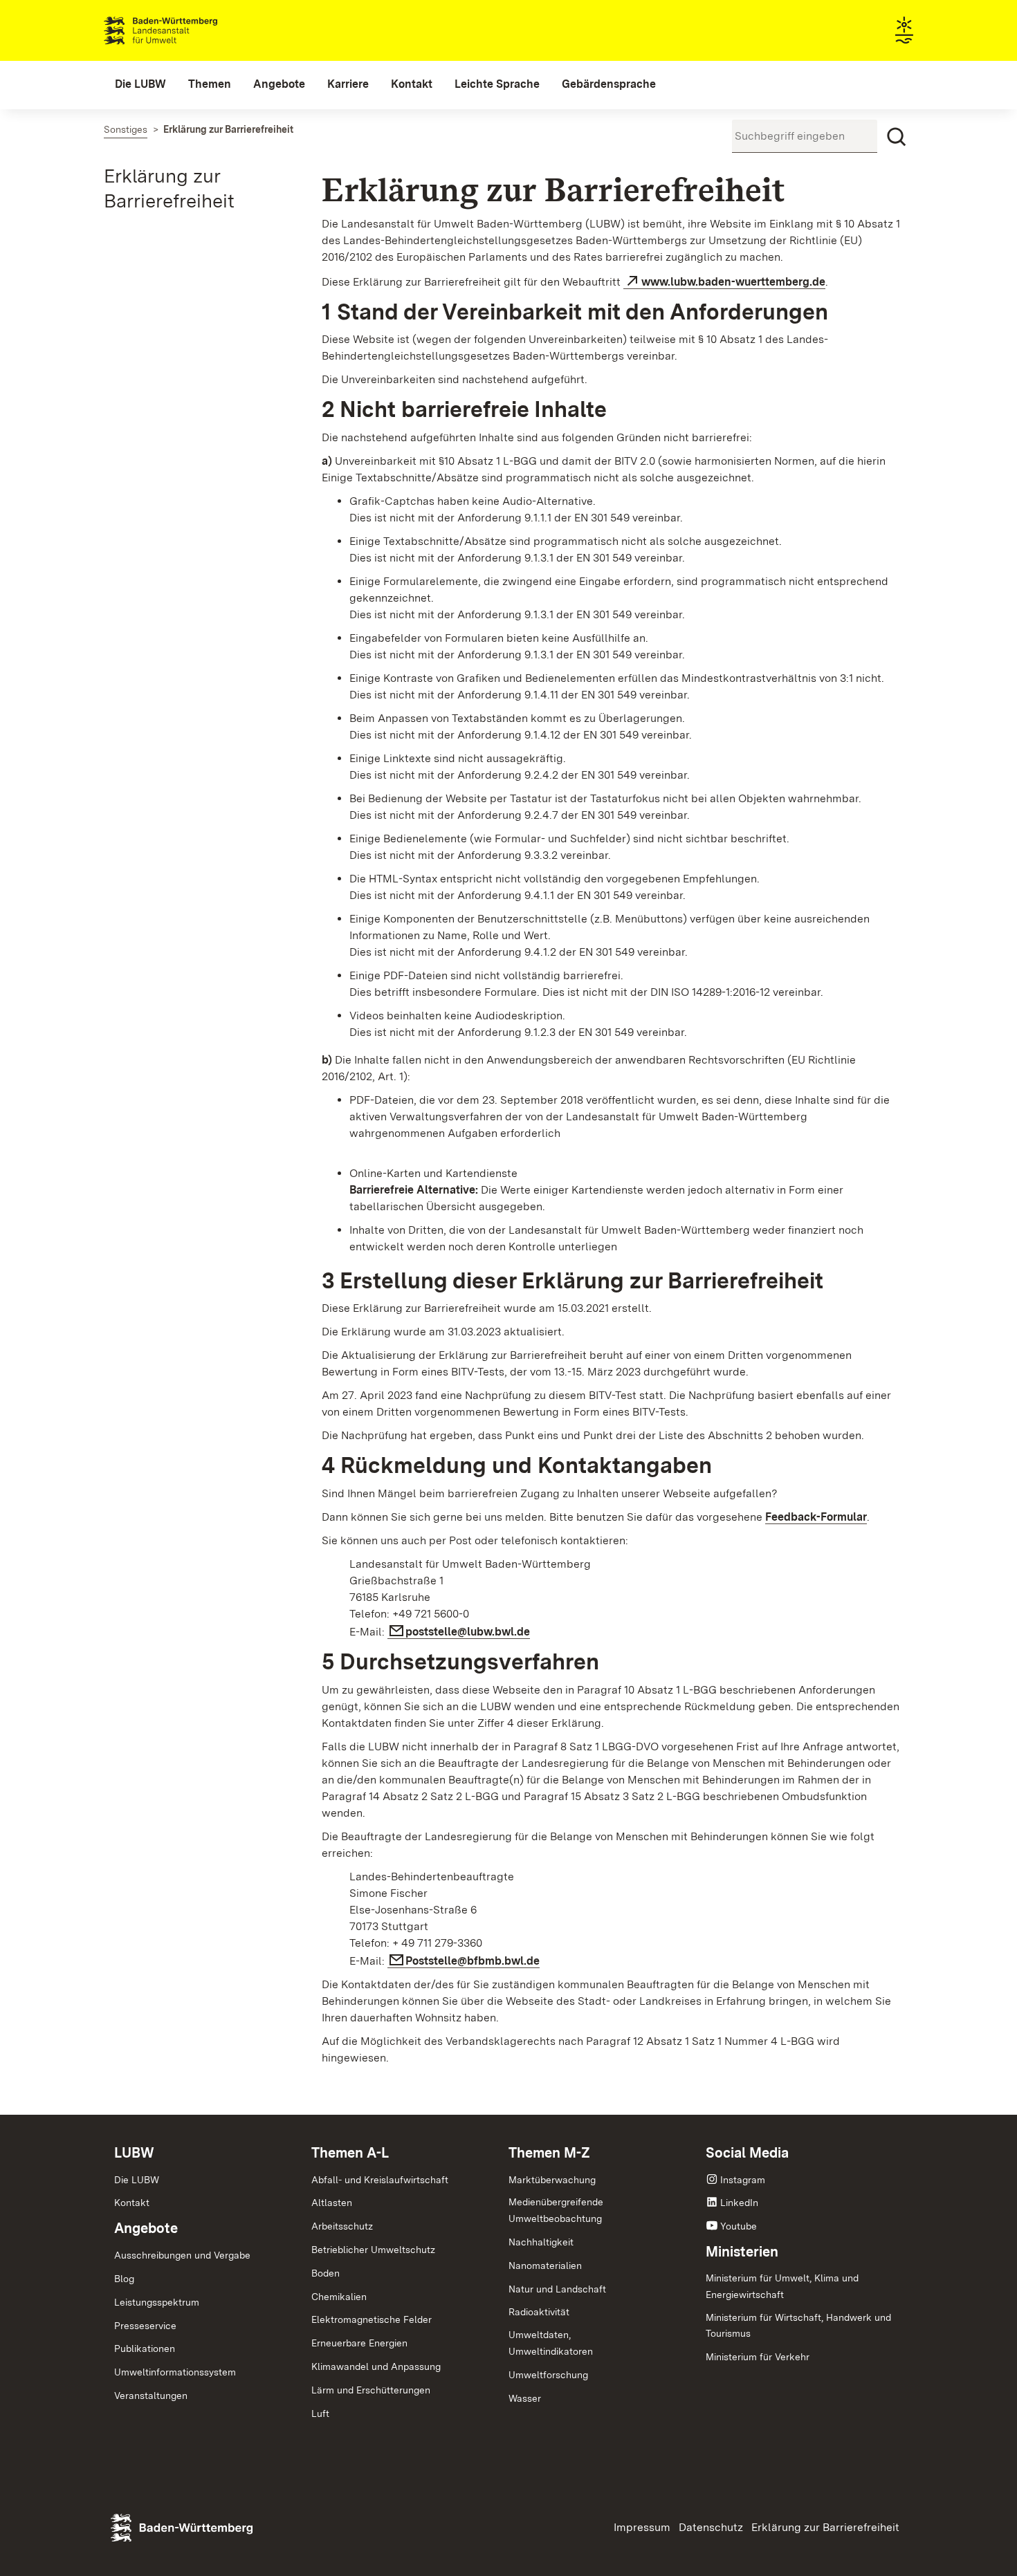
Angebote (146, 2228)
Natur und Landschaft (557, 2289)
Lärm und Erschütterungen (371, 2390)
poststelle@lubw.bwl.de (468, 1632)
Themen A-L (350, 2153)
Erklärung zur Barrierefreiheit (825, 2527)
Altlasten (332, 2203)
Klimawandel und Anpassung (376, 2366)
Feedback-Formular (816, 1517)
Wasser (525, 2398)
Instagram (743, 2180)
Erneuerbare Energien (359, 2343)
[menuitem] (140, 84)
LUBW (134, 2153)
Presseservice (145, 2326)
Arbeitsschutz (342, 2226)
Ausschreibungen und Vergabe (182, 2255)
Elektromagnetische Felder (372, 2319)
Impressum (642, 2527)
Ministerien (742, 2252)
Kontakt (132, 2203)
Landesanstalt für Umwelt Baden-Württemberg (185, 30)
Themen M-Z (549, 2153)
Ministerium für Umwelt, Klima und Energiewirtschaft (782, 2286)
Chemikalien (339, 2297)
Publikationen (145, 2348)
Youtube (739, 2226)
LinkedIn (739, 2203)
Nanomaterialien (545, 2265)
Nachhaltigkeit (541, 2242)
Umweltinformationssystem (175, 2372)
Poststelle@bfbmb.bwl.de (473, 1961)
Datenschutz (711, 2527)
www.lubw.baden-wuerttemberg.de (733, 282)
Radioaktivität (539, 2312)
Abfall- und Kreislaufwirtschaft (380, 2180)
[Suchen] (897, 137)
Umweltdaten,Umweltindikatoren (551, 2343)
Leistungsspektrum (157, 2302)
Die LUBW (137, 2180)
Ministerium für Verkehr (758, 2357)
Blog (124, 2279)
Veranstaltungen (151, 2396)
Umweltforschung (548, 2375)
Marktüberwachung (552, 2180)
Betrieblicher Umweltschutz (373, 2250)
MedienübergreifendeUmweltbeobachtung (556, 2210)
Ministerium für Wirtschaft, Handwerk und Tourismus (798, 2326)
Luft (320, 2413)
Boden (326, 2273)
